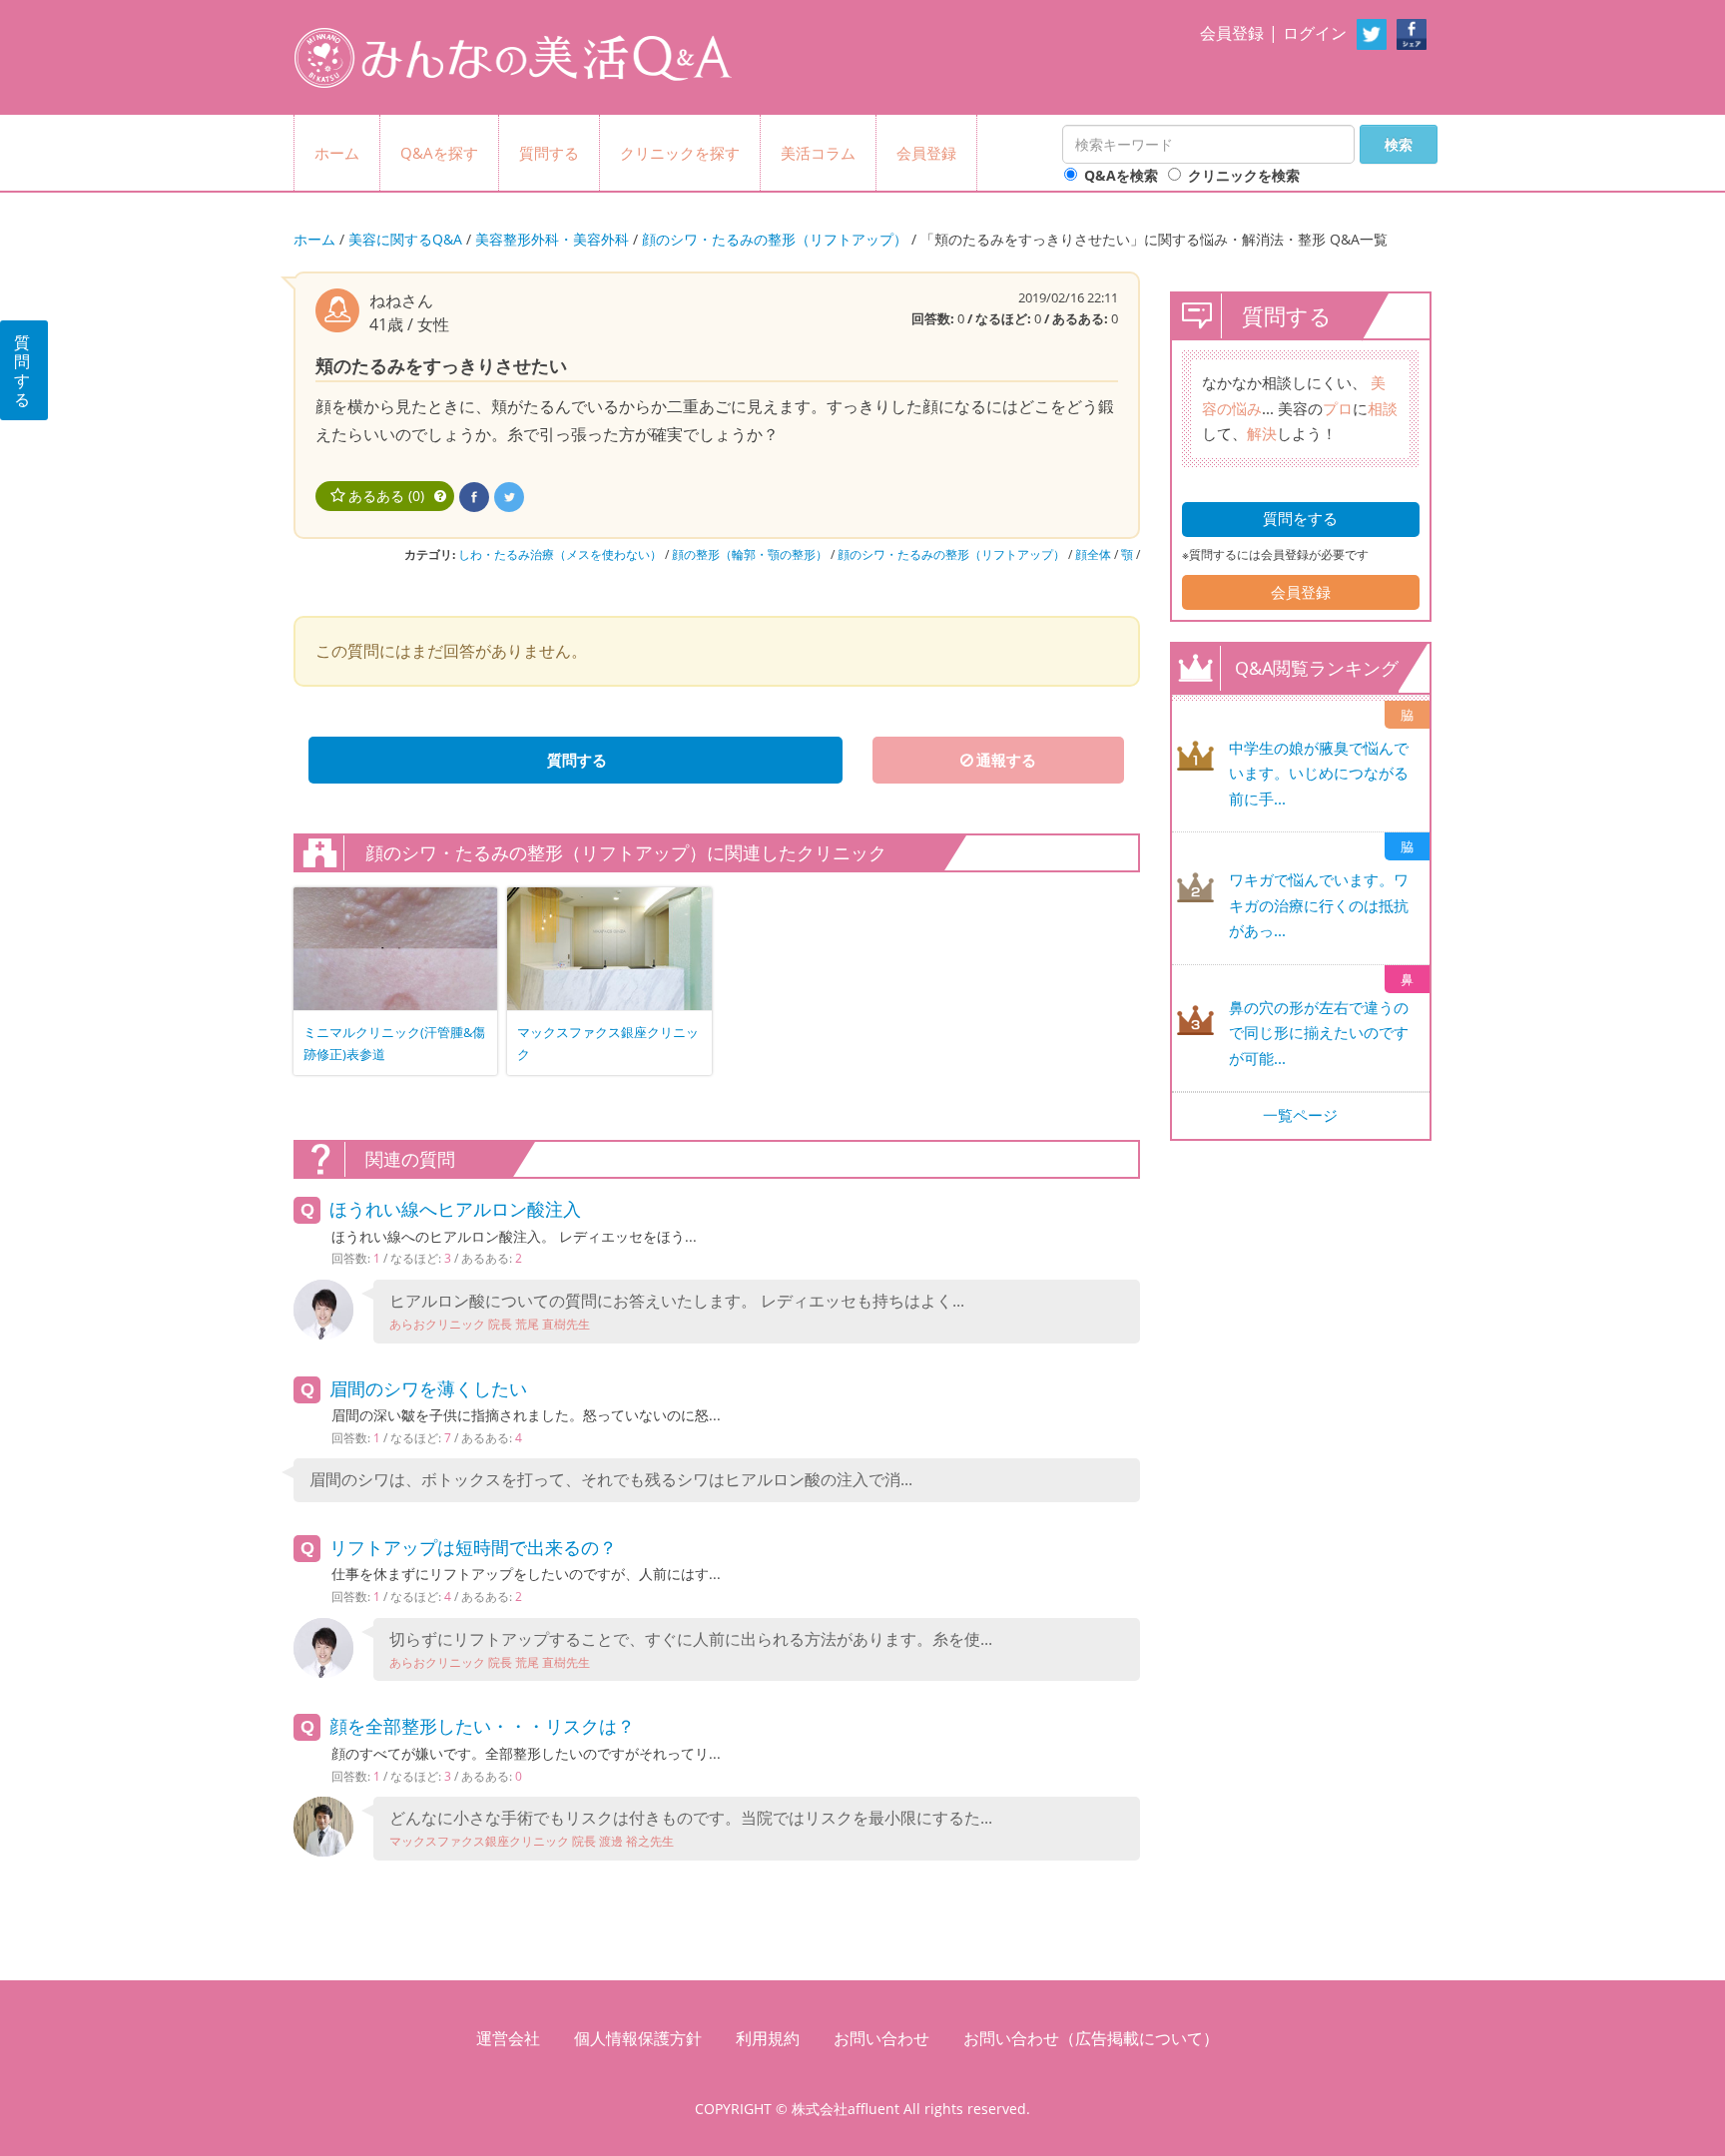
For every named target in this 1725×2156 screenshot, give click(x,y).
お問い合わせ (881, 2038)
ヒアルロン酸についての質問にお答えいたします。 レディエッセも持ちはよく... (677, 1311)
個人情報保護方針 (638, 2038)
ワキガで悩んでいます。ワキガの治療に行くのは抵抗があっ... (1319, 905)
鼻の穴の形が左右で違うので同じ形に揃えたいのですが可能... (1319, 1033)
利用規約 (768, 2038)
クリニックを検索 (1244, 175)
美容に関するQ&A (405, 239)
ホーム (337, 153)
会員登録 (1232, 33)
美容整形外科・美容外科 (552, 239)
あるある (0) (386, 496)
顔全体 (1093, 554)
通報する (1006, 760)
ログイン (1315, 33)
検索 (1399, 144)
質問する (549, 153)
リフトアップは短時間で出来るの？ (473, 1547)
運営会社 (508, 2038)
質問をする (1300, 518)
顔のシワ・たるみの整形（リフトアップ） (775, 239)
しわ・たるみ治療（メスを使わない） (560, 554)
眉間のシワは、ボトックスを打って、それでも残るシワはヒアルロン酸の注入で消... (611, 1479)
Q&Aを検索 (1121, 175)
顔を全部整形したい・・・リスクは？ (482, 1726)
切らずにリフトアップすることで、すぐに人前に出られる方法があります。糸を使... (691, 1649)
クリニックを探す (680, 153)
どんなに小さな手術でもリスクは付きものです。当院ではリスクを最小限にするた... (691, 1828)
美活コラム (818, 153)
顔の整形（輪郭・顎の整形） (750, 554)
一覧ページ (1300, 1115)
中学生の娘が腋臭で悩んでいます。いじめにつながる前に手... (1319, 773)
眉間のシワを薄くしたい (428, 1388)
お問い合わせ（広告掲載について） (1091, 2038)
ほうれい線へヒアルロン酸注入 (455, 1209)
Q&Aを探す (439, 153)
